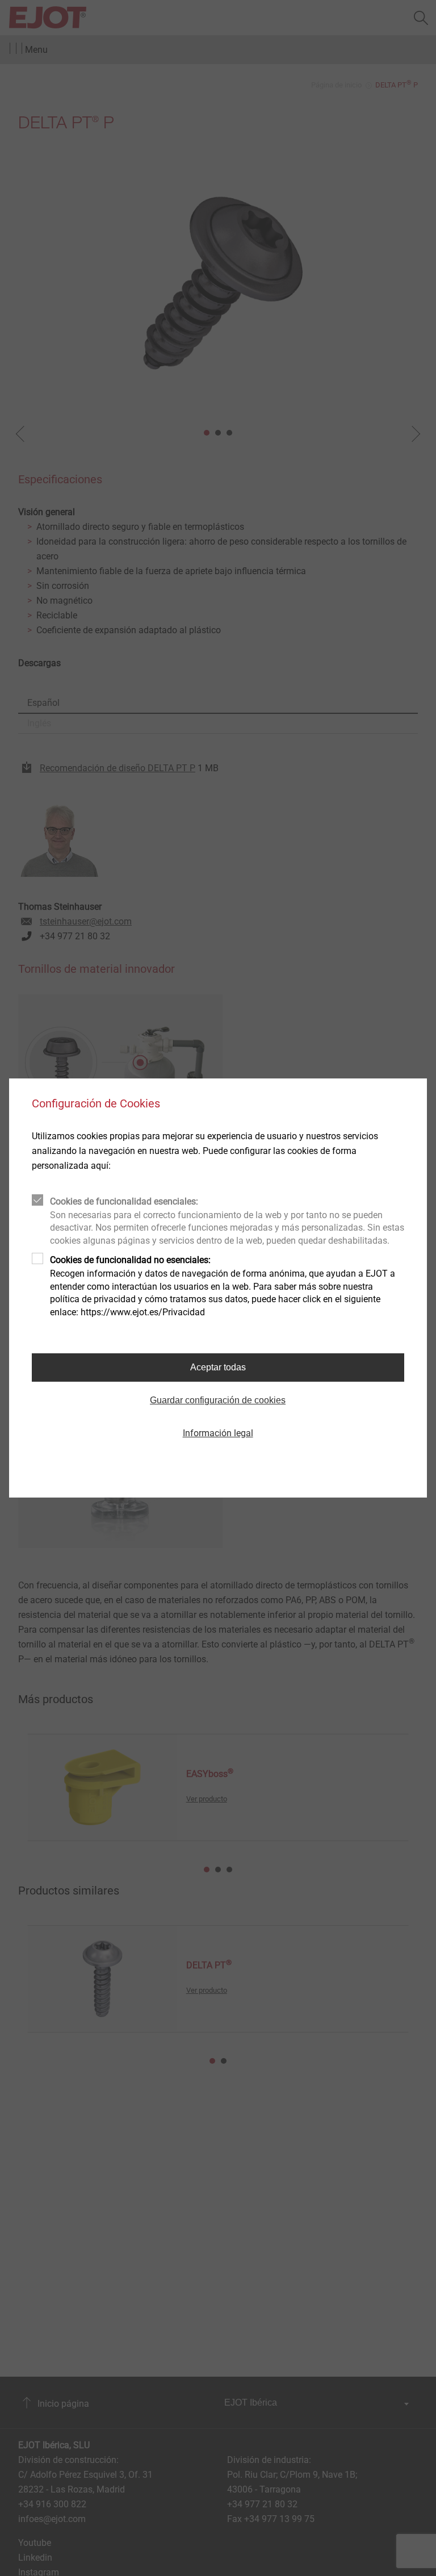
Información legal (218, 1433)
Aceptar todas (218, 1367)
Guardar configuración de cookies (218, 1400)
